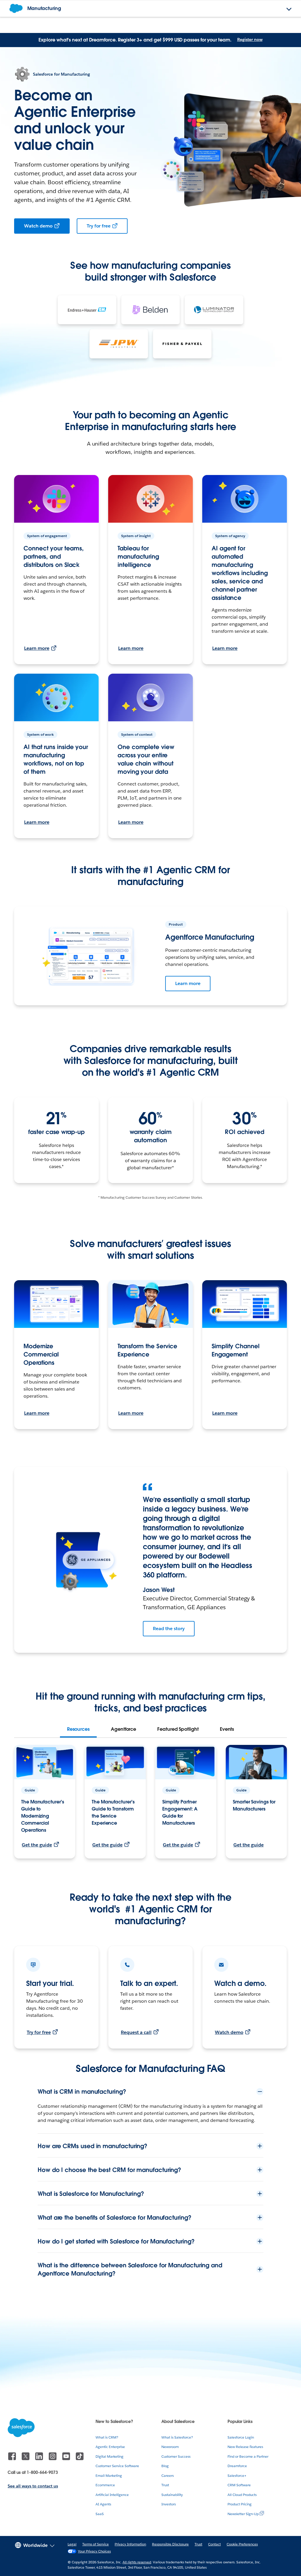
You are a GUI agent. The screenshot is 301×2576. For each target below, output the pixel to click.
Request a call (136, 2032)
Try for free (99, 226)
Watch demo (38, 226)
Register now (250, 39)
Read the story (169, 1629)
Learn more (37, 648)
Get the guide (37, 1845)
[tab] (78, 1729)
